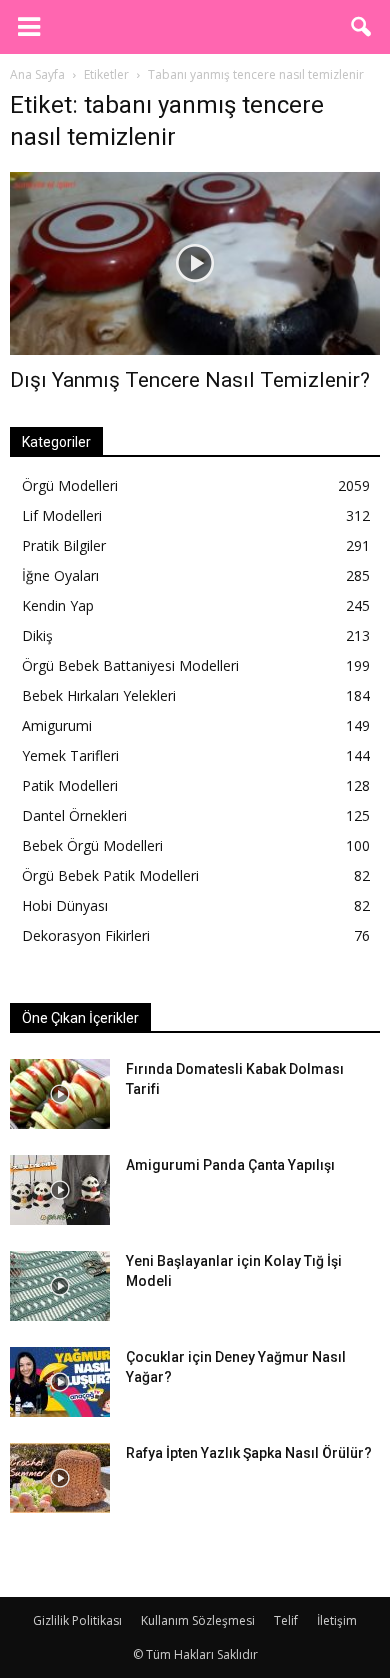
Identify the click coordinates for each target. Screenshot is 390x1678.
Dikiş (37, 635)
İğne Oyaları (60, 575)
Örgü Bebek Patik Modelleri (110, 875)
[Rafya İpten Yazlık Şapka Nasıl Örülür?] (60, 1478)
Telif (286, 1620)
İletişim (337, 1620)
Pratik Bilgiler (64, 545)
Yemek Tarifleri (70, 755)
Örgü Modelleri (70, 485)
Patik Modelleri (70, 785)
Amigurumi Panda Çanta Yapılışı (230, 1165)
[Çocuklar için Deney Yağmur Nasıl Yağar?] (60, 1382)
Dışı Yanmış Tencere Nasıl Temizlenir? (190, 380)
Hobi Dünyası (65, 905)
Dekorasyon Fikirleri (86, 935)
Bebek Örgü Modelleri (92, 845)
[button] (362, 27)
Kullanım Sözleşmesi (198, 1620)
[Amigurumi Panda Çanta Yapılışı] (60, 1190)
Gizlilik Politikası (77, 1620)
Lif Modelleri (62, 515)
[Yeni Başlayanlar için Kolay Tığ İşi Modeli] (60, 1286)
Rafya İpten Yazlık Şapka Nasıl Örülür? (249, 1453)
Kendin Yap (58, 605)
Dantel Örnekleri (74, 815)
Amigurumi (57, 725)
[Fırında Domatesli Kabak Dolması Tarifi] (60, 1094)
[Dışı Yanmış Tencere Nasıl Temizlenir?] (195, 263)
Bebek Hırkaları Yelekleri (99, 695)
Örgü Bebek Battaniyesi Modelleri (130, 665)
